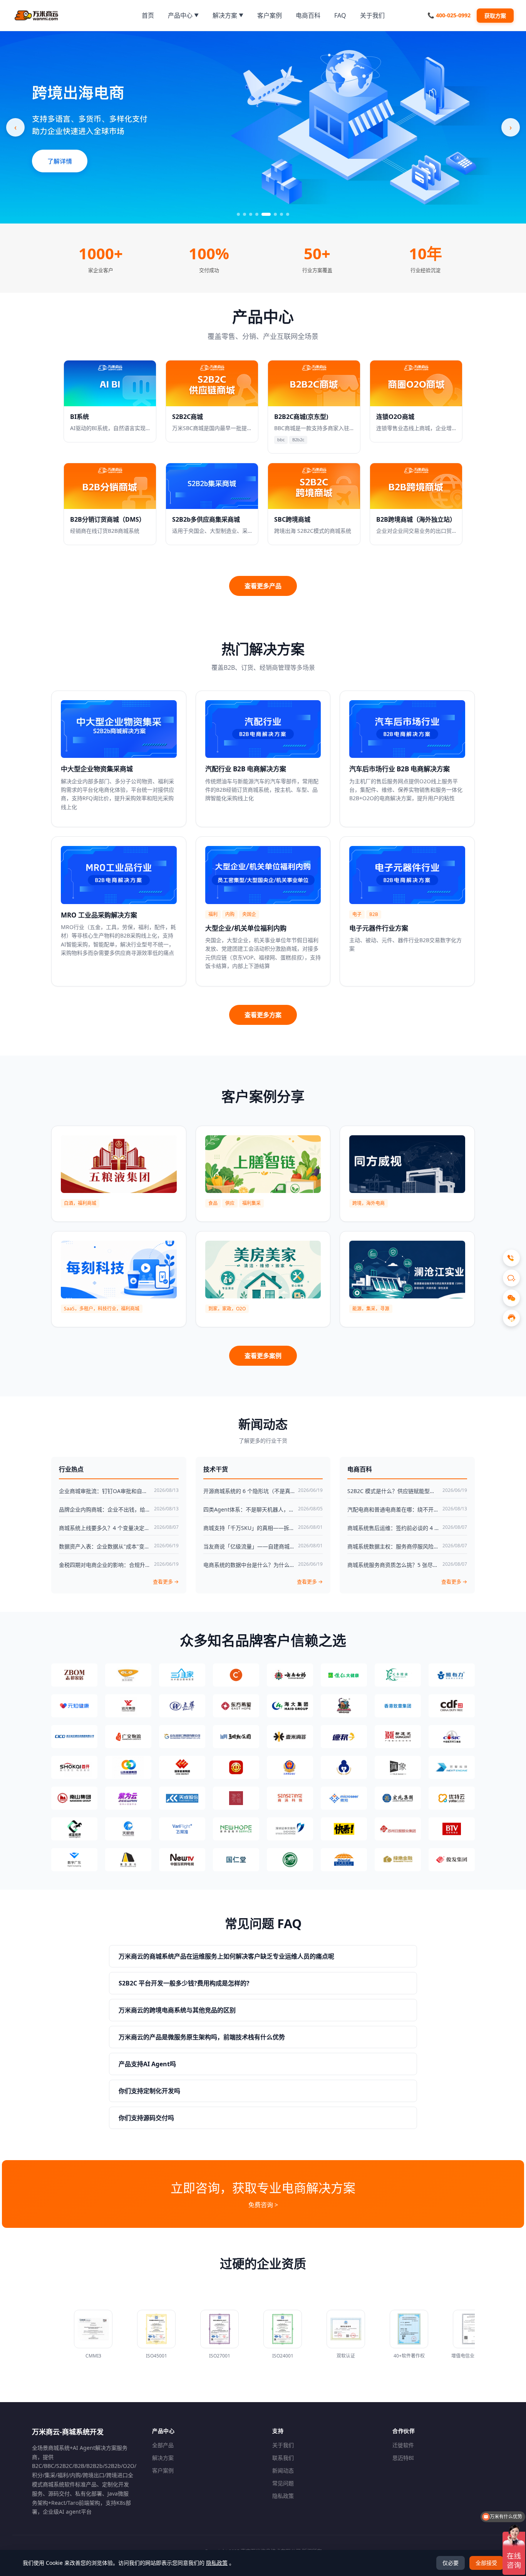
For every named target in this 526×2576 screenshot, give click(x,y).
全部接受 (486, 2563)
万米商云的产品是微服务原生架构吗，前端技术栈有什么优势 (202, 2037)
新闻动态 (283, 2470)
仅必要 (451, 2563)
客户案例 (163, 2470)
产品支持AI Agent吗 (147, 2064)
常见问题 (283, 2483)
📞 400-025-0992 (449, 15)
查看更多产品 (263, 586)
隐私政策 (283, 2496)
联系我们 (283, 2458)
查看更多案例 (263, 1356)
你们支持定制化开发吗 (149, 2091)
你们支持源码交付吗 (146, 2118)
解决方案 (163, 2458)
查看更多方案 (263, 1015)
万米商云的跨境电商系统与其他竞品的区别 (177, 2010)
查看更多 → (166, 1582)
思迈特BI (403, 2458)
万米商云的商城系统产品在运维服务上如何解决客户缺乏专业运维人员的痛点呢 (226, 1956)
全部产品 (163, 2445)
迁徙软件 (403, 2445)
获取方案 (495, 16)
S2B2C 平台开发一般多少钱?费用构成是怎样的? (184, 1983)
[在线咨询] (511, 1318)
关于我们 (283, 2445)
